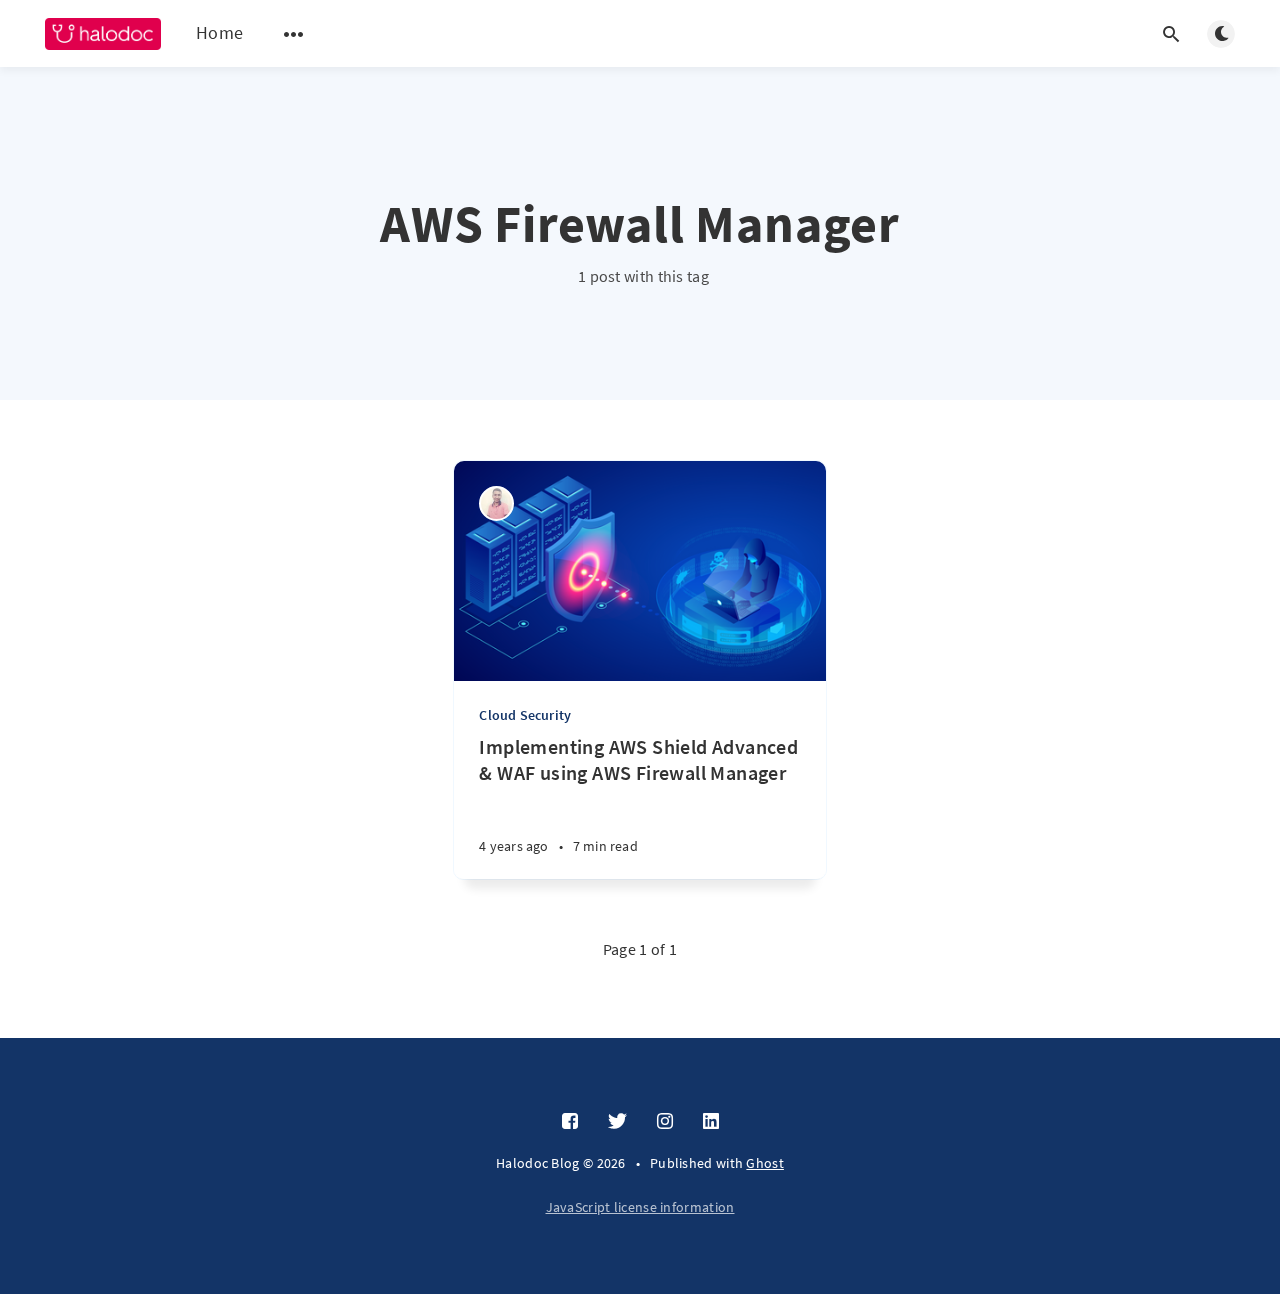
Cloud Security (525, 715)
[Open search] (1171, 34)
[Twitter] (617, 1122)
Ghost (765, 1163)
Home (219, 32)
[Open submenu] (294, 34)
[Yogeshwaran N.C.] (496, 503)
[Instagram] (665, 1122)
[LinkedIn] (711, 1122)
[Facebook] (570, 1122)
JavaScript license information (640, 1207)
